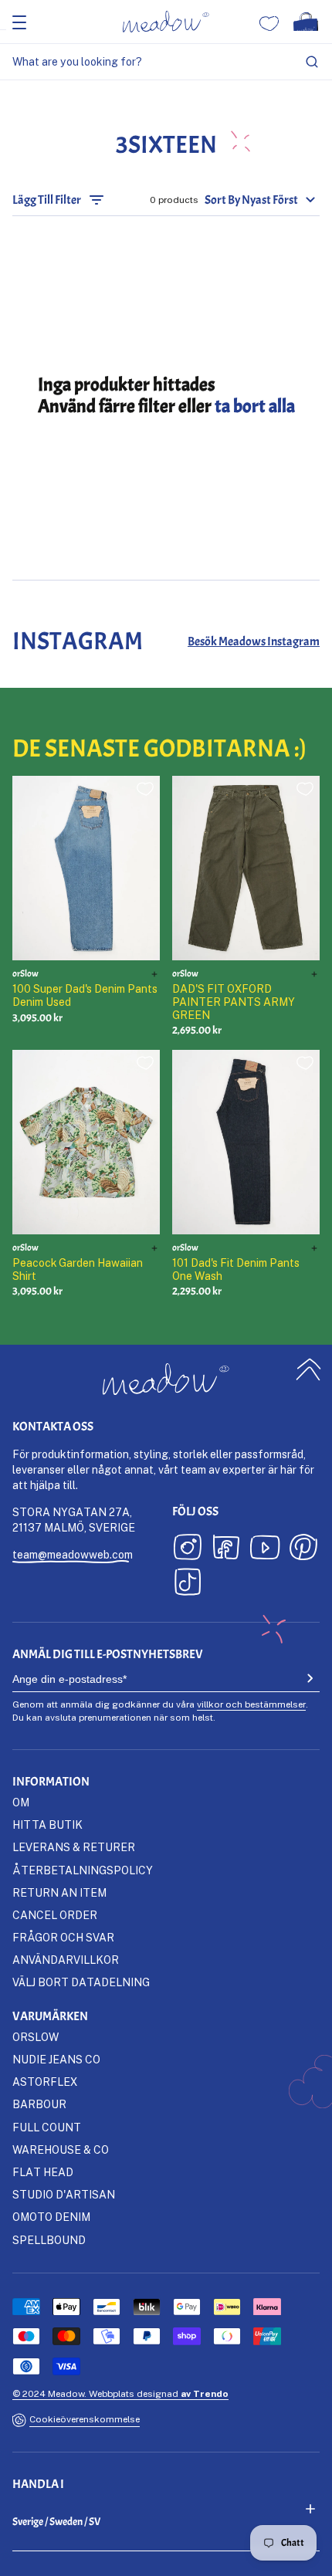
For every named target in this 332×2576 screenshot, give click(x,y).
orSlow (36, 2037)
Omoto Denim (51, 2217)
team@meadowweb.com (73, 1554)
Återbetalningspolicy (83, 1870)
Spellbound (49, 2240)
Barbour (39, 2104)
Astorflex (45, 2082)
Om (21, 1802)
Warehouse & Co (61, 2149)
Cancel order (55, 1915)
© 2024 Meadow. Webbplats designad (120, 2393)
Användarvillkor (66, 1960)
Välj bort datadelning (81, 1982)
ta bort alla (255, 406)
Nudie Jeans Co (56, 2059)
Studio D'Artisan (64, 2194)
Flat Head (43, 2172)
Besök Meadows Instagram (254, 641)
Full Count (47, 2127)
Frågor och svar (63, 1937)
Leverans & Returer (74, 1847)
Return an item (59, 1892)
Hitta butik (47, 1825)
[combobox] (166, 62)
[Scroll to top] (309, 1370)
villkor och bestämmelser (251, 1704)
